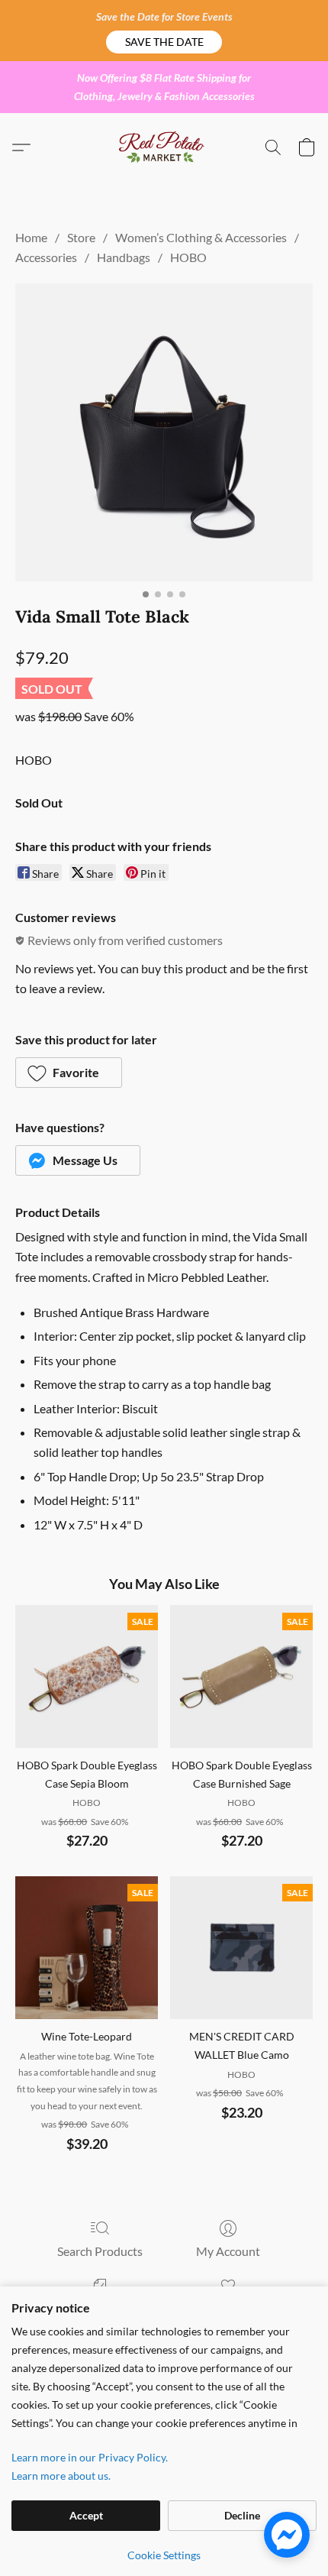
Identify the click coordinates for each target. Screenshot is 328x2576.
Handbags (124, 257)
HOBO (188, 257)
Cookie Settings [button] (164, 2555)
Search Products (100, 2251)
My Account (228, 2251)
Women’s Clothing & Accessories (201, 237)
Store (81, 237)
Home (31, 237)
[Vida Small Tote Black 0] (164, 432)
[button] (164, 42)
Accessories (46, 257)
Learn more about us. (61, 2476)
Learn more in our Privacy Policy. (90, 2457)
